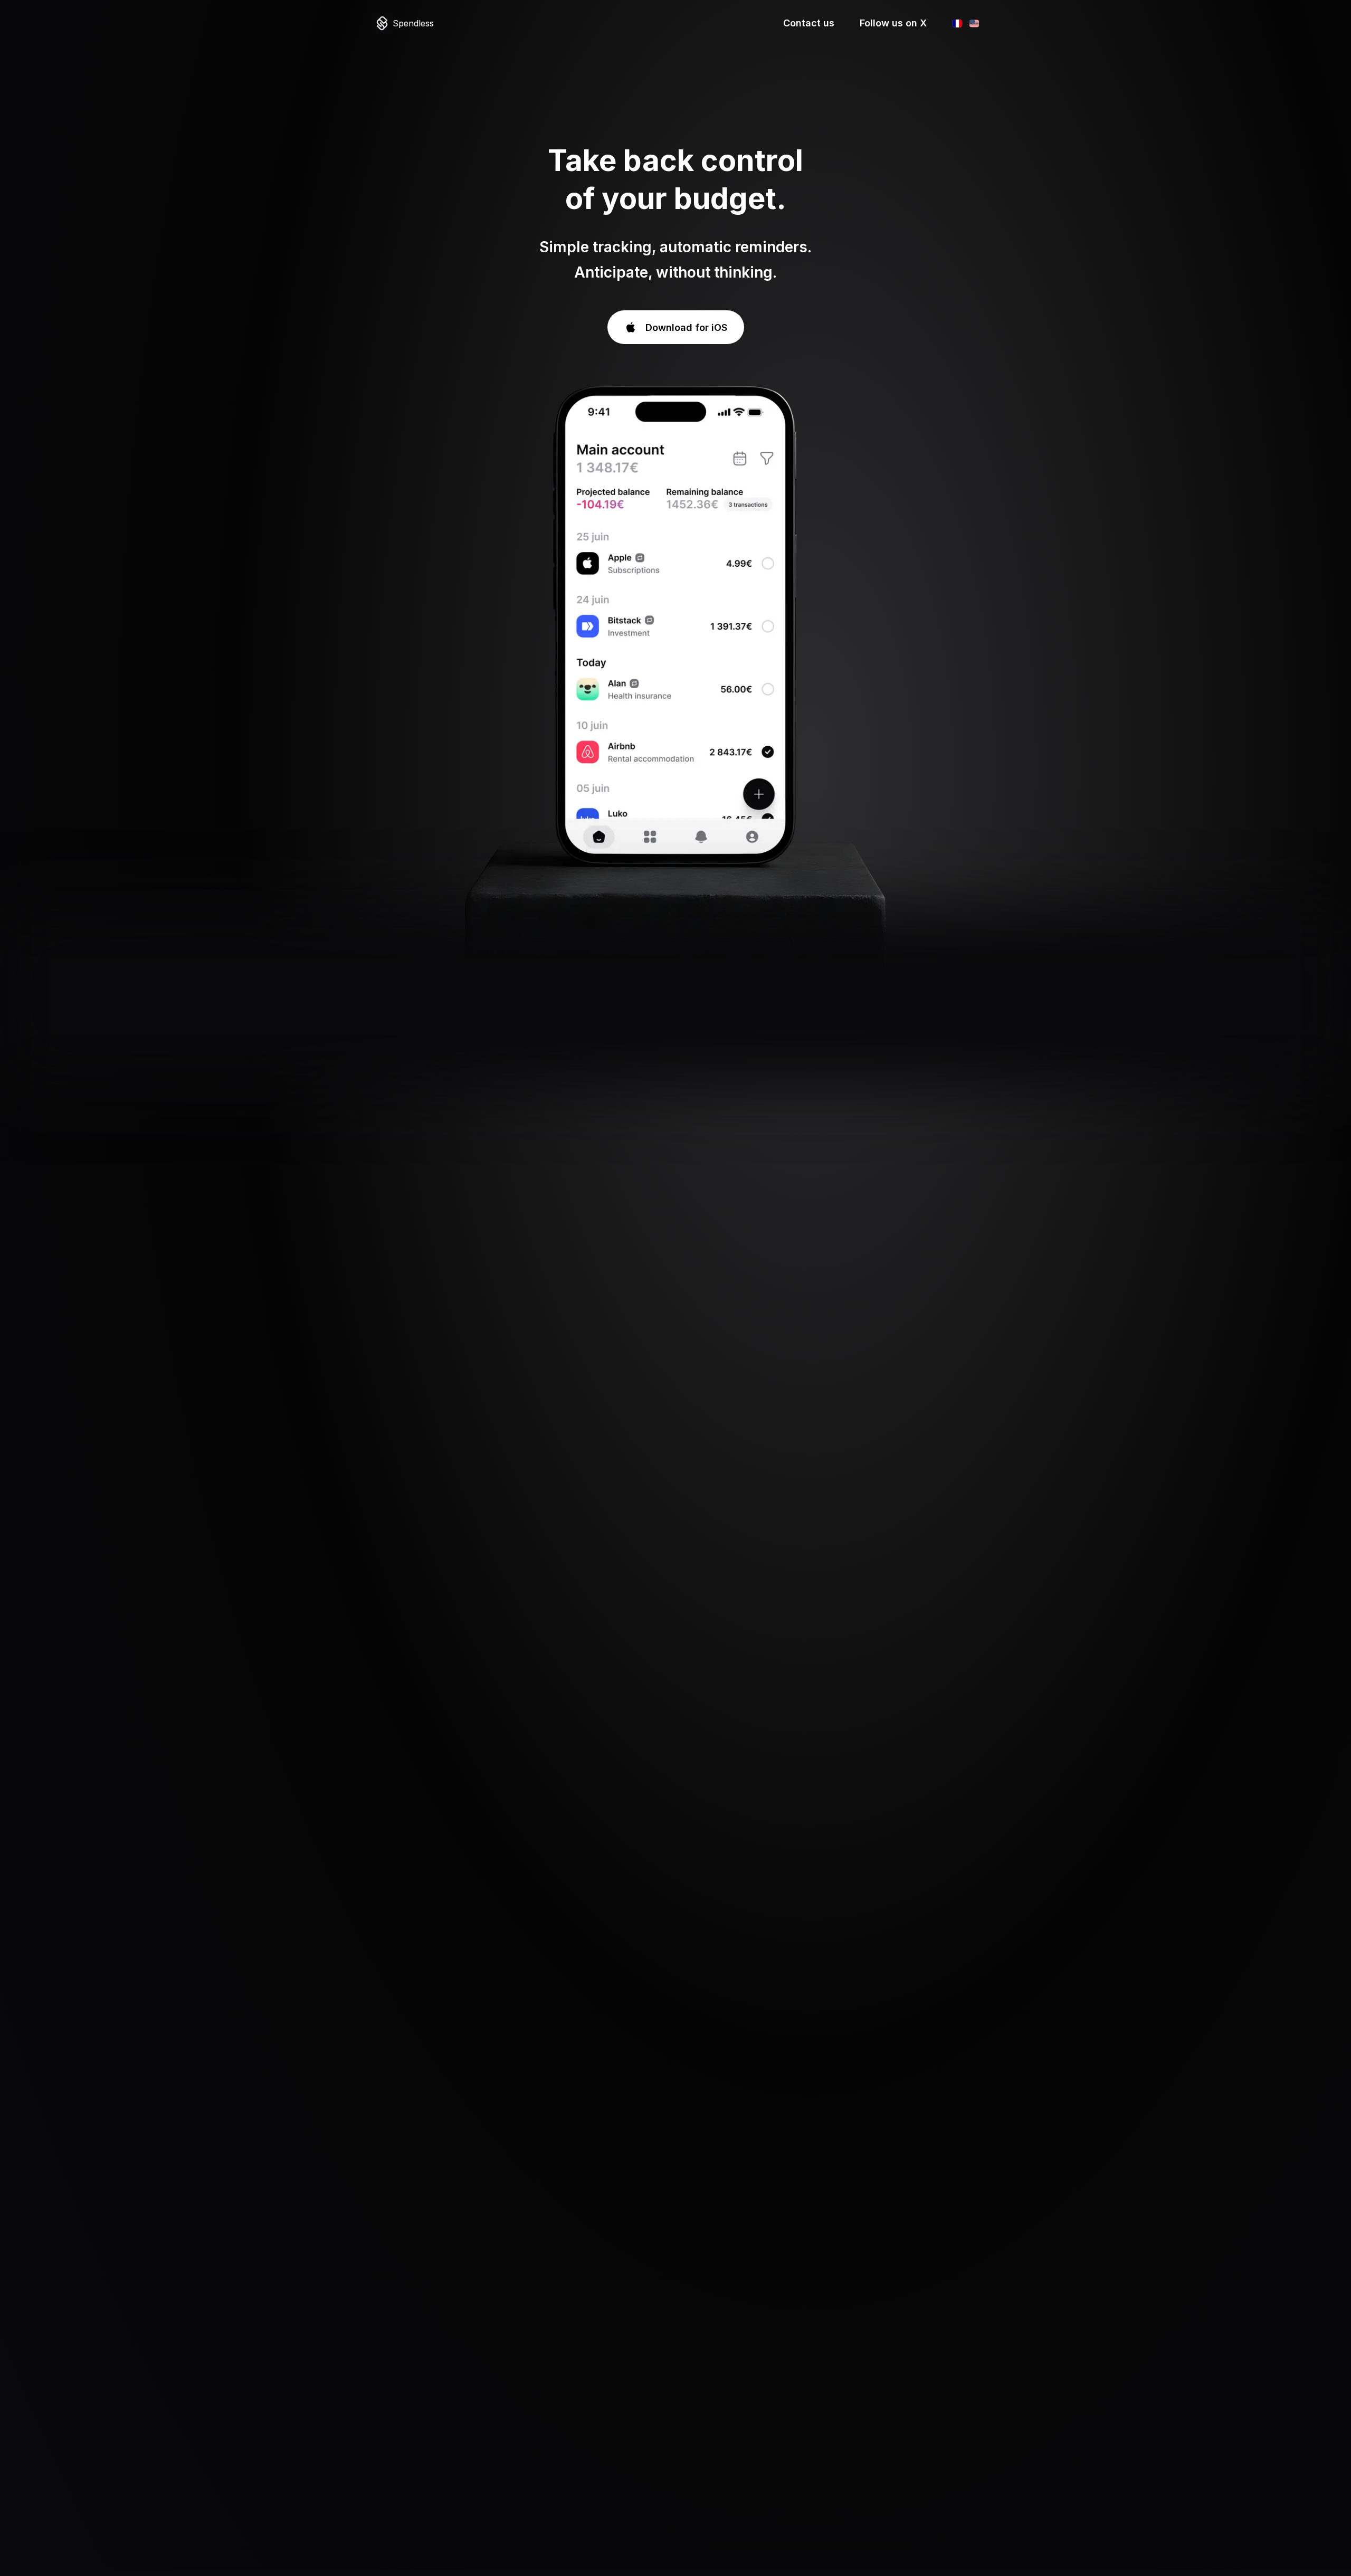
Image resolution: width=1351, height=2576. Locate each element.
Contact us (809, 23)
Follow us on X (893, 23)
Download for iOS (686, 327)
